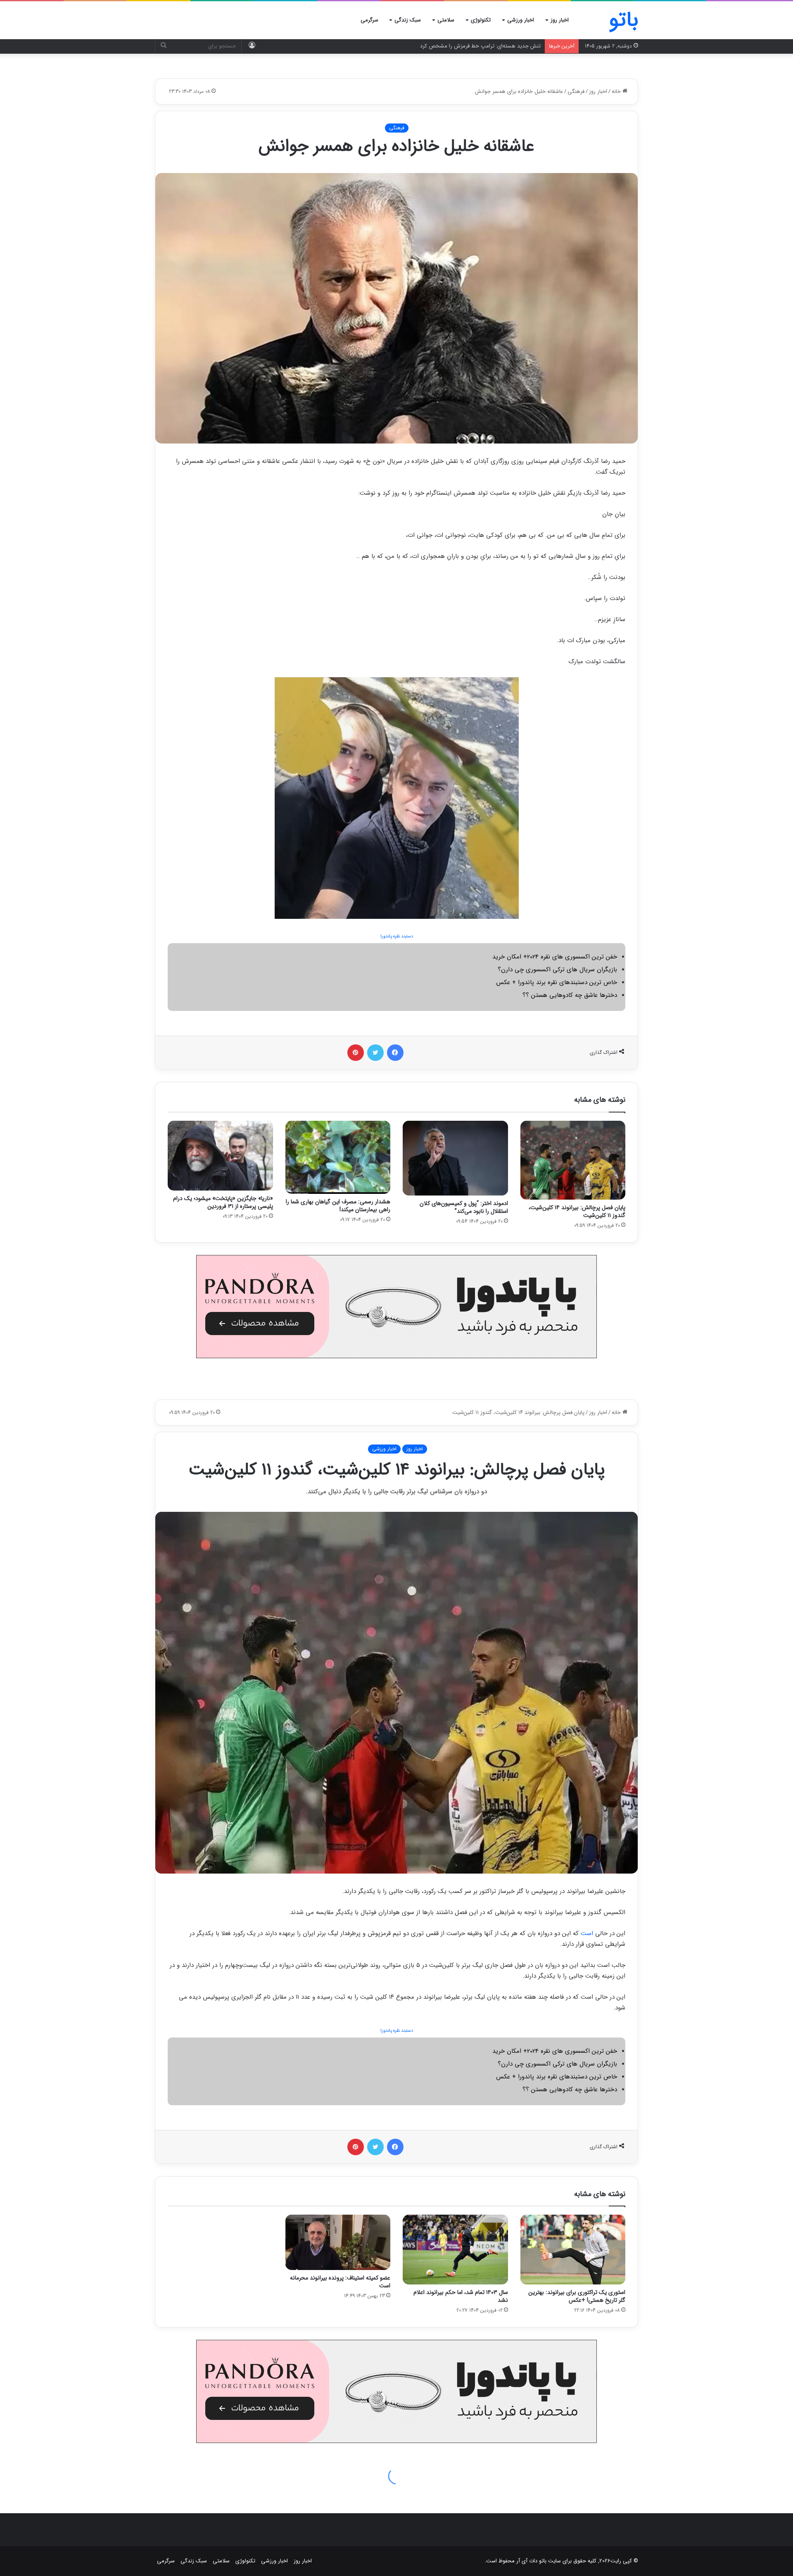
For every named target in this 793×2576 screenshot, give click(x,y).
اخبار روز (560, 20)
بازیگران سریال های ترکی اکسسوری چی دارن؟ (557, 970)
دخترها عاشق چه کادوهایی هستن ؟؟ (570, 995)
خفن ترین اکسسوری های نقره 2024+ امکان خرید (555, 957)
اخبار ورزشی (521, 20)
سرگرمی (369, 20)
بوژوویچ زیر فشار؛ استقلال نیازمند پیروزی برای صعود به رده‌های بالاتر (466, 46)
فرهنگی (576, 91)
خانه (617, 91)
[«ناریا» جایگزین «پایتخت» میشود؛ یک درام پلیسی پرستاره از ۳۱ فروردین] (220, 1156)
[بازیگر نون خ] (396, 798)
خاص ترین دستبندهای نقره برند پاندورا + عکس (557, 982)
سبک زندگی (408, 20)
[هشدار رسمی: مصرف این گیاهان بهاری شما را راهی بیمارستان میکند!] (338, 1157)
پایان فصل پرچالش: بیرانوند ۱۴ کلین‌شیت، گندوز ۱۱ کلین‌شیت (577, 1211)
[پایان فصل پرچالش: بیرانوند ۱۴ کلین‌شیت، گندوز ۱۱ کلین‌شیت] (573, 1160)
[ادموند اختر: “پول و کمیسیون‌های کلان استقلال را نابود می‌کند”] (455, 1158)
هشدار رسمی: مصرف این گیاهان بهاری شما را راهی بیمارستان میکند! (338, 1206)
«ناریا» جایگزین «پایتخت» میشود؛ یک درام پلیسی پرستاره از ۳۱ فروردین (223, 1202)
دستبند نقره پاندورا (397, 936)
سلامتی (446, 20)
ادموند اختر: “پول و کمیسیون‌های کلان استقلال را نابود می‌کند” (464, 1207)
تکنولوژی (481, 20)
